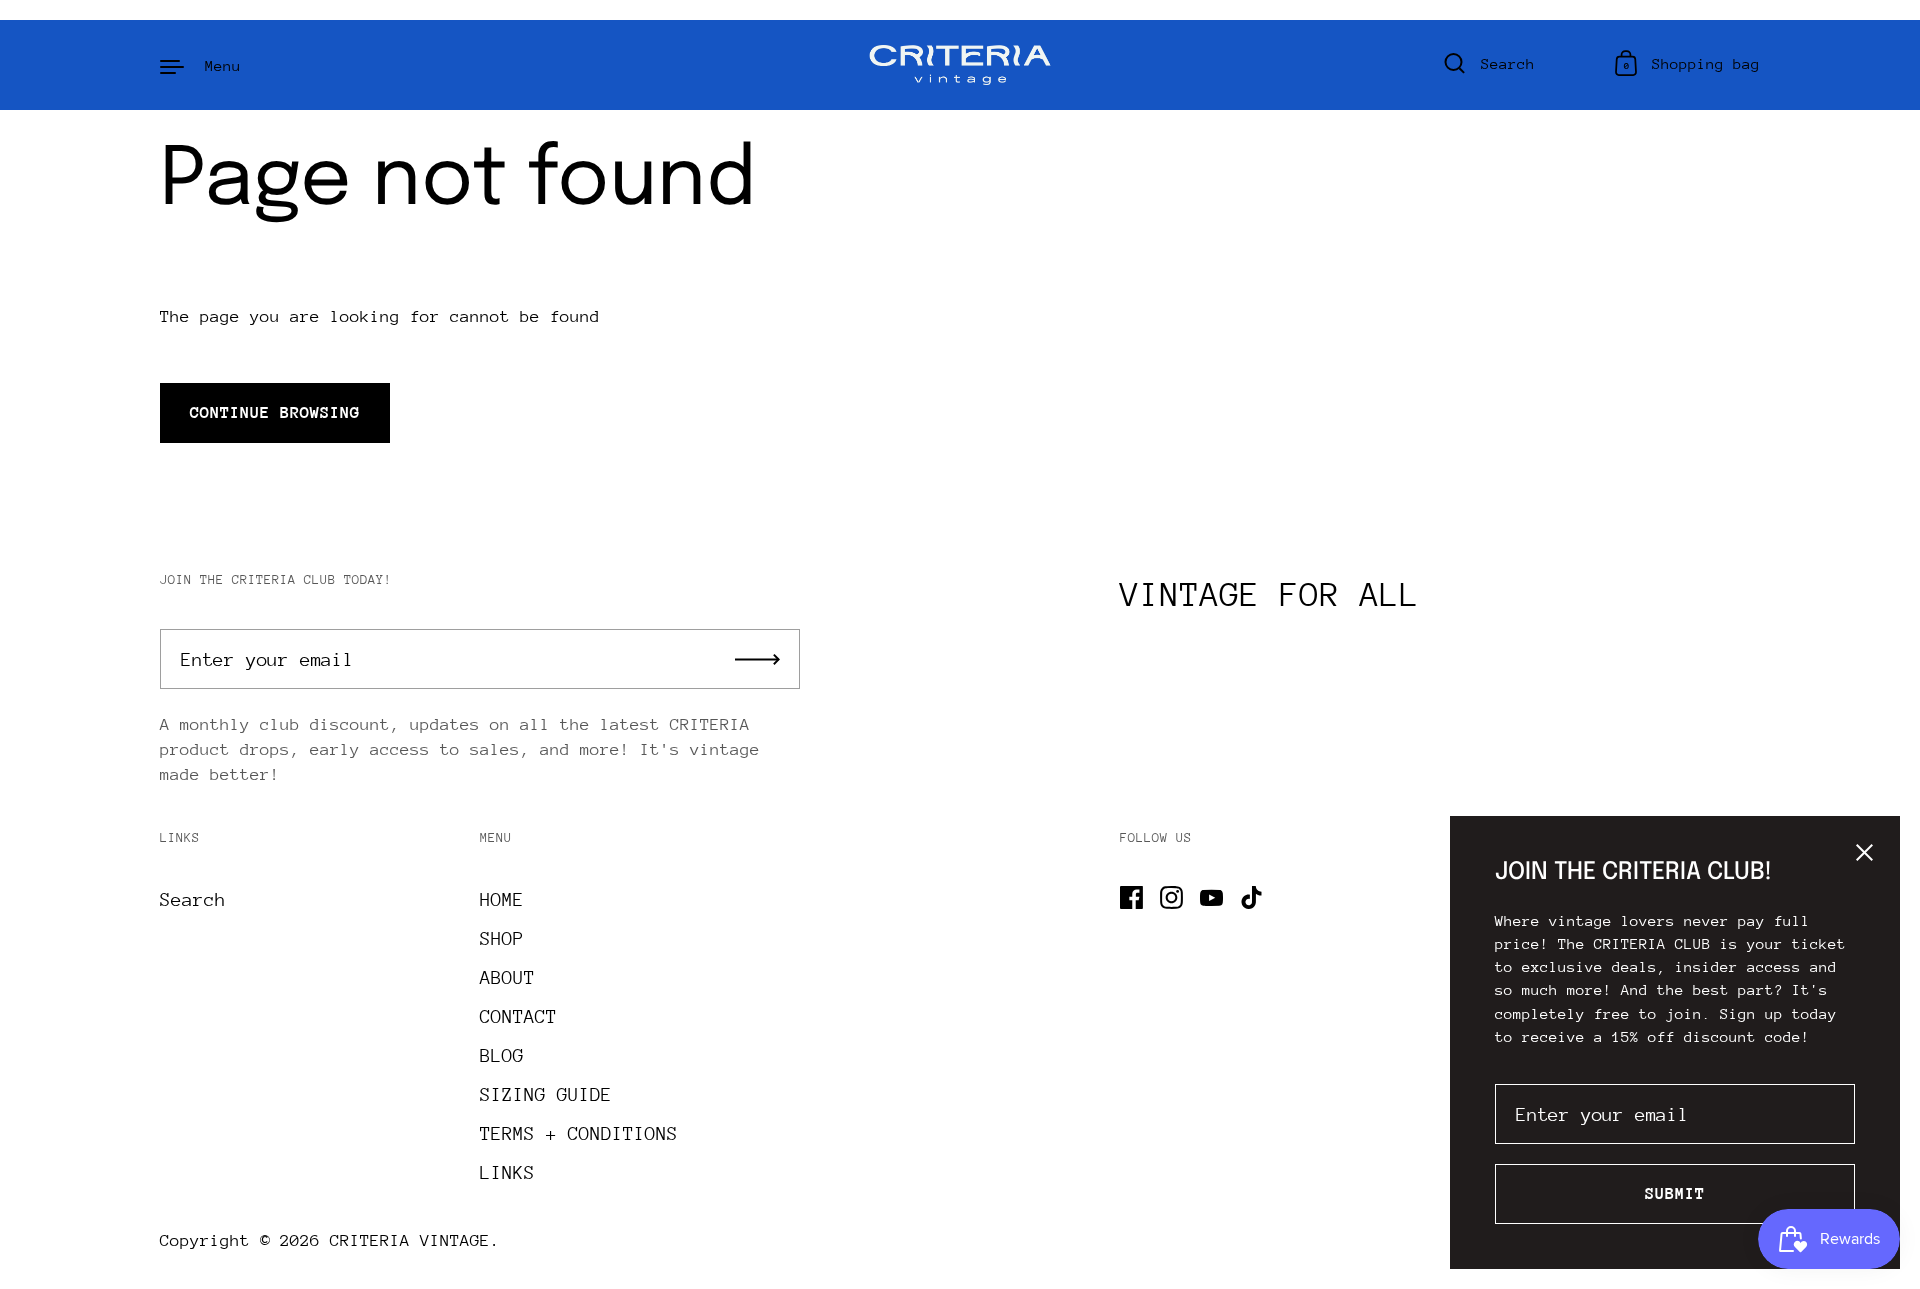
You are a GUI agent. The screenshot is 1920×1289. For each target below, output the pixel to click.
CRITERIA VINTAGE (410, 1240)
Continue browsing (275, 412)
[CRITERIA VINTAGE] (960, 65)
